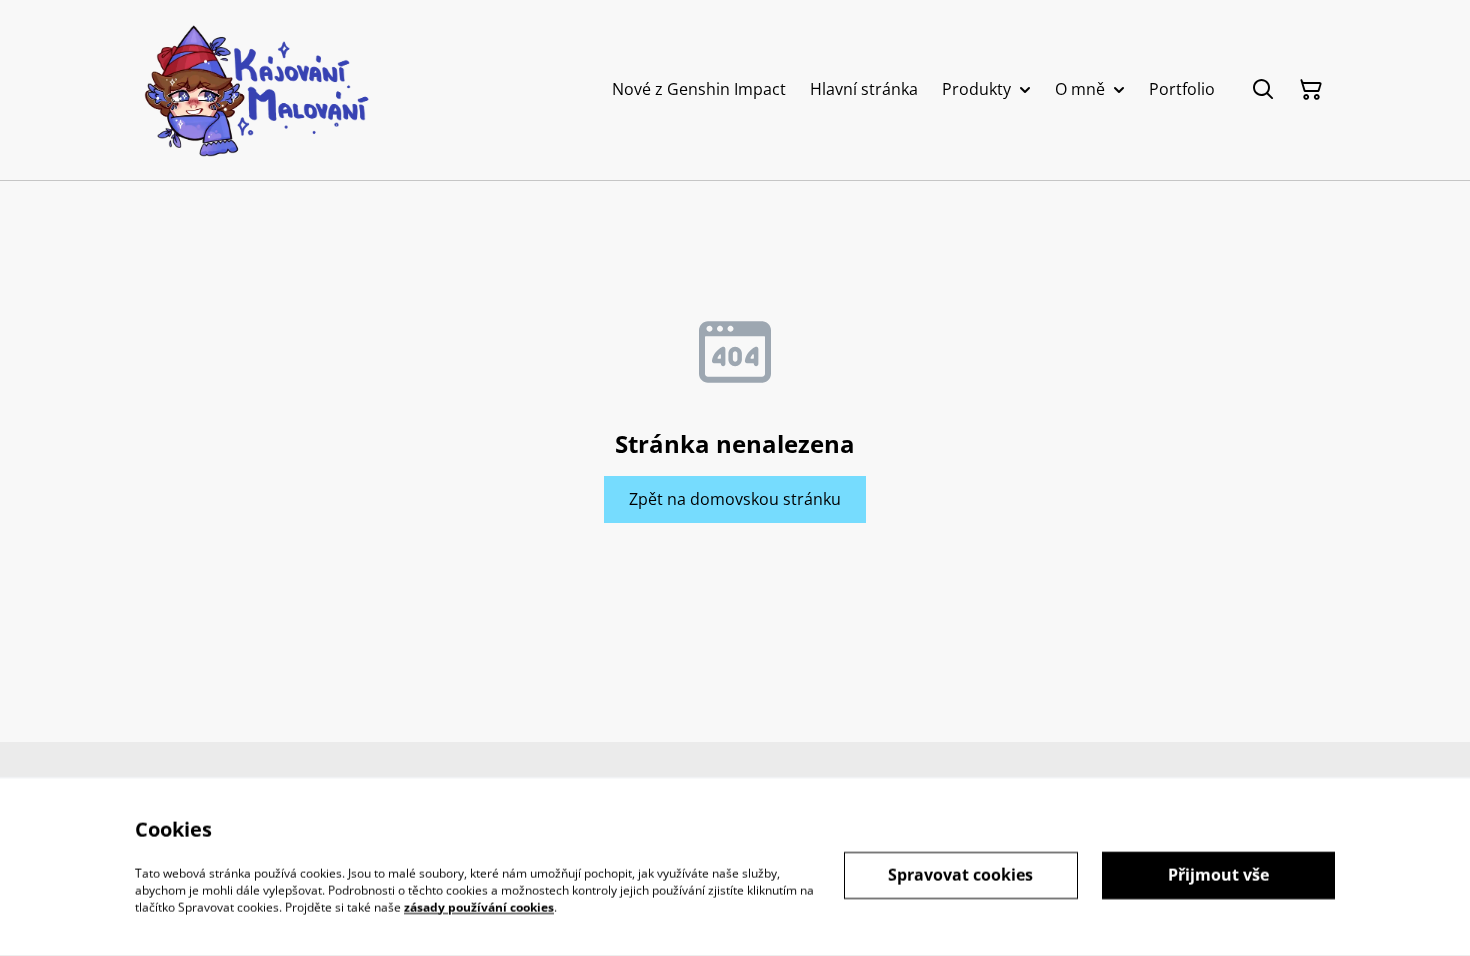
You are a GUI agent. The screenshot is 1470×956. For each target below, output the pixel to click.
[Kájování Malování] (255, 90)
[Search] (1263, 90)
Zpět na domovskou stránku (735, 499)
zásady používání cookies (479, 906)
